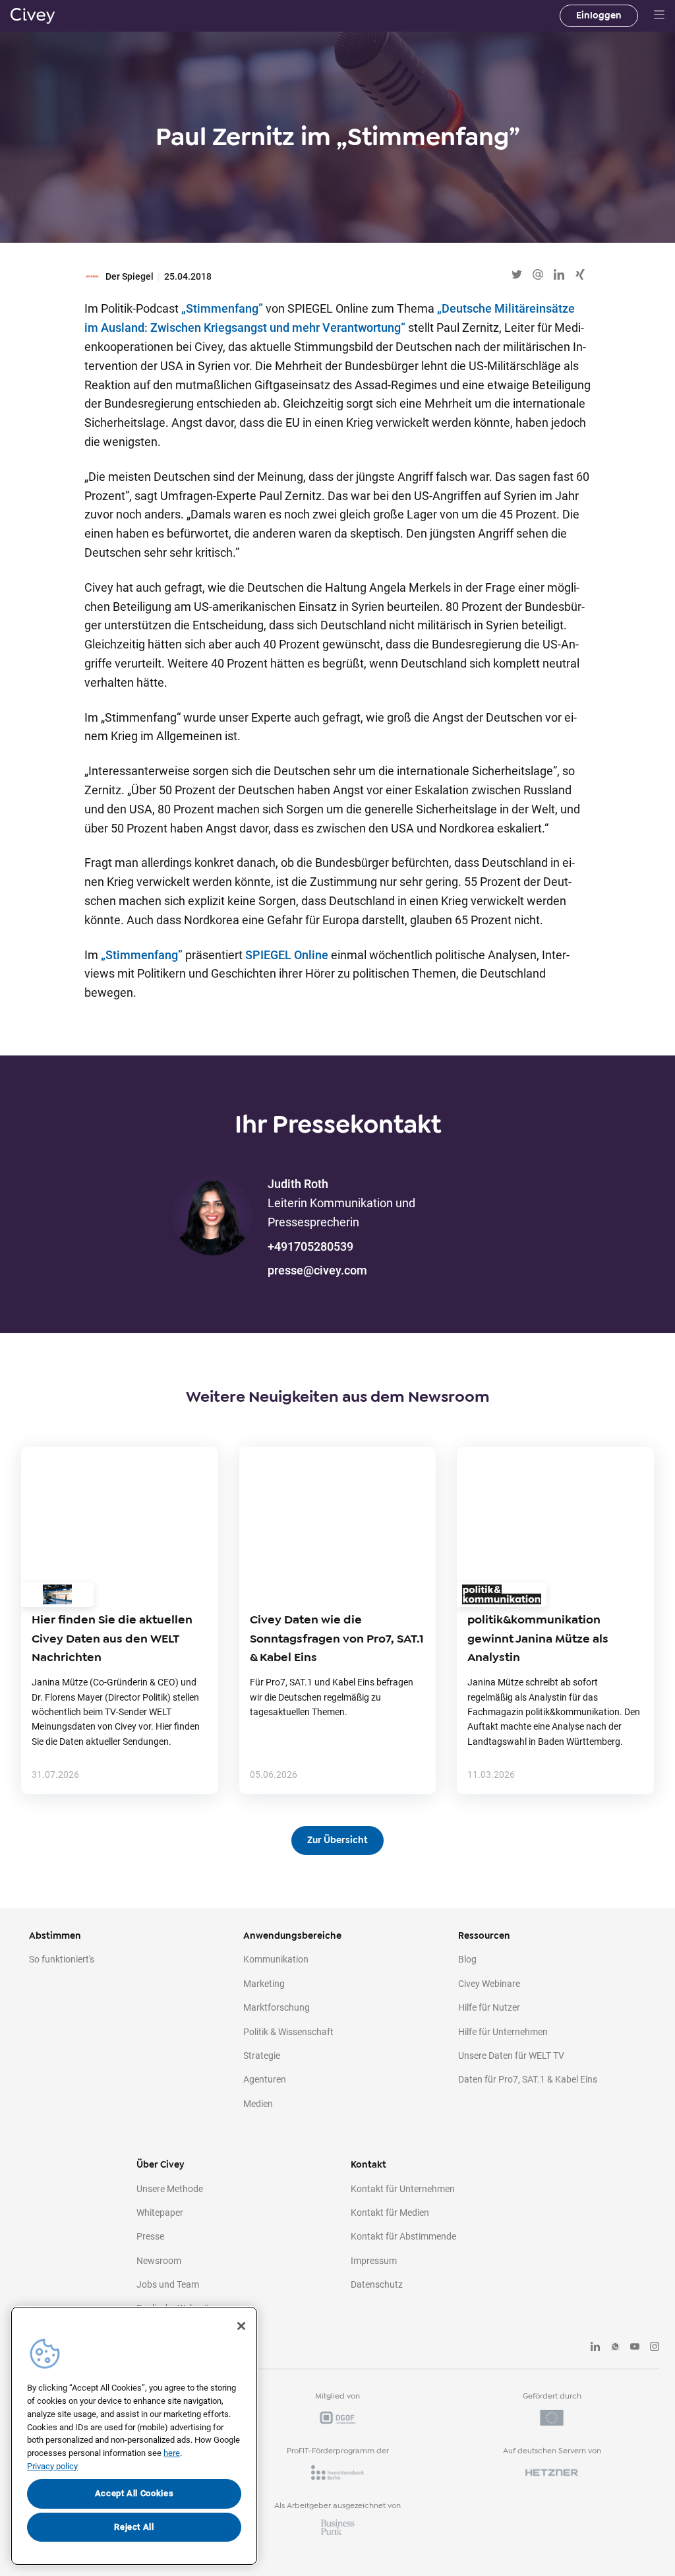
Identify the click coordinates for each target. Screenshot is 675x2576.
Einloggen (599, 16)
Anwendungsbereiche (292, 1936)
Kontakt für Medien (390, 2213)
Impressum (374, 2261)
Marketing (264, 1984)
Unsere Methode (170, 2189)
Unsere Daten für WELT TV (511, 2056)
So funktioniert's (62, 1959)
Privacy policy (52, 2466)
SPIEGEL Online (287, 955)
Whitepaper (160, 2213)
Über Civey (161, 2165)
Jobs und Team (168, 2284)
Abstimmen (55, 1936)
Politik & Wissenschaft (288, 2032)
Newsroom (159, 2261)
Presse (150, 2236)
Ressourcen (484, 1936)
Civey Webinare (489, 1984)
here (172, 2453)
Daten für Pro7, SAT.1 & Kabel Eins (528, 2079)
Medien (258, 2104)
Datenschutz (377, 2284)
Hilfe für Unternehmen (503, 2032)
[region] (134, 2436)
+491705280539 (310, 1246)
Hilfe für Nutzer (489, 2007)
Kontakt (368, 2165)
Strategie (262, 2056)
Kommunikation (276, 1959)
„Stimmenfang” (222, 308)
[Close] (241, 2326)
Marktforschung (277, 2007)
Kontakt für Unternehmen (403, 2189)
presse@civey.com (317, 1270)
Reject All (134, 2527)
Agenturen (265, 2079)
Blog (467, 1959)
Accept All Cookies (134, 2493)
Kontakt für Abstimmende (403, 2236)
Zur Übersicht (337, 1840)
